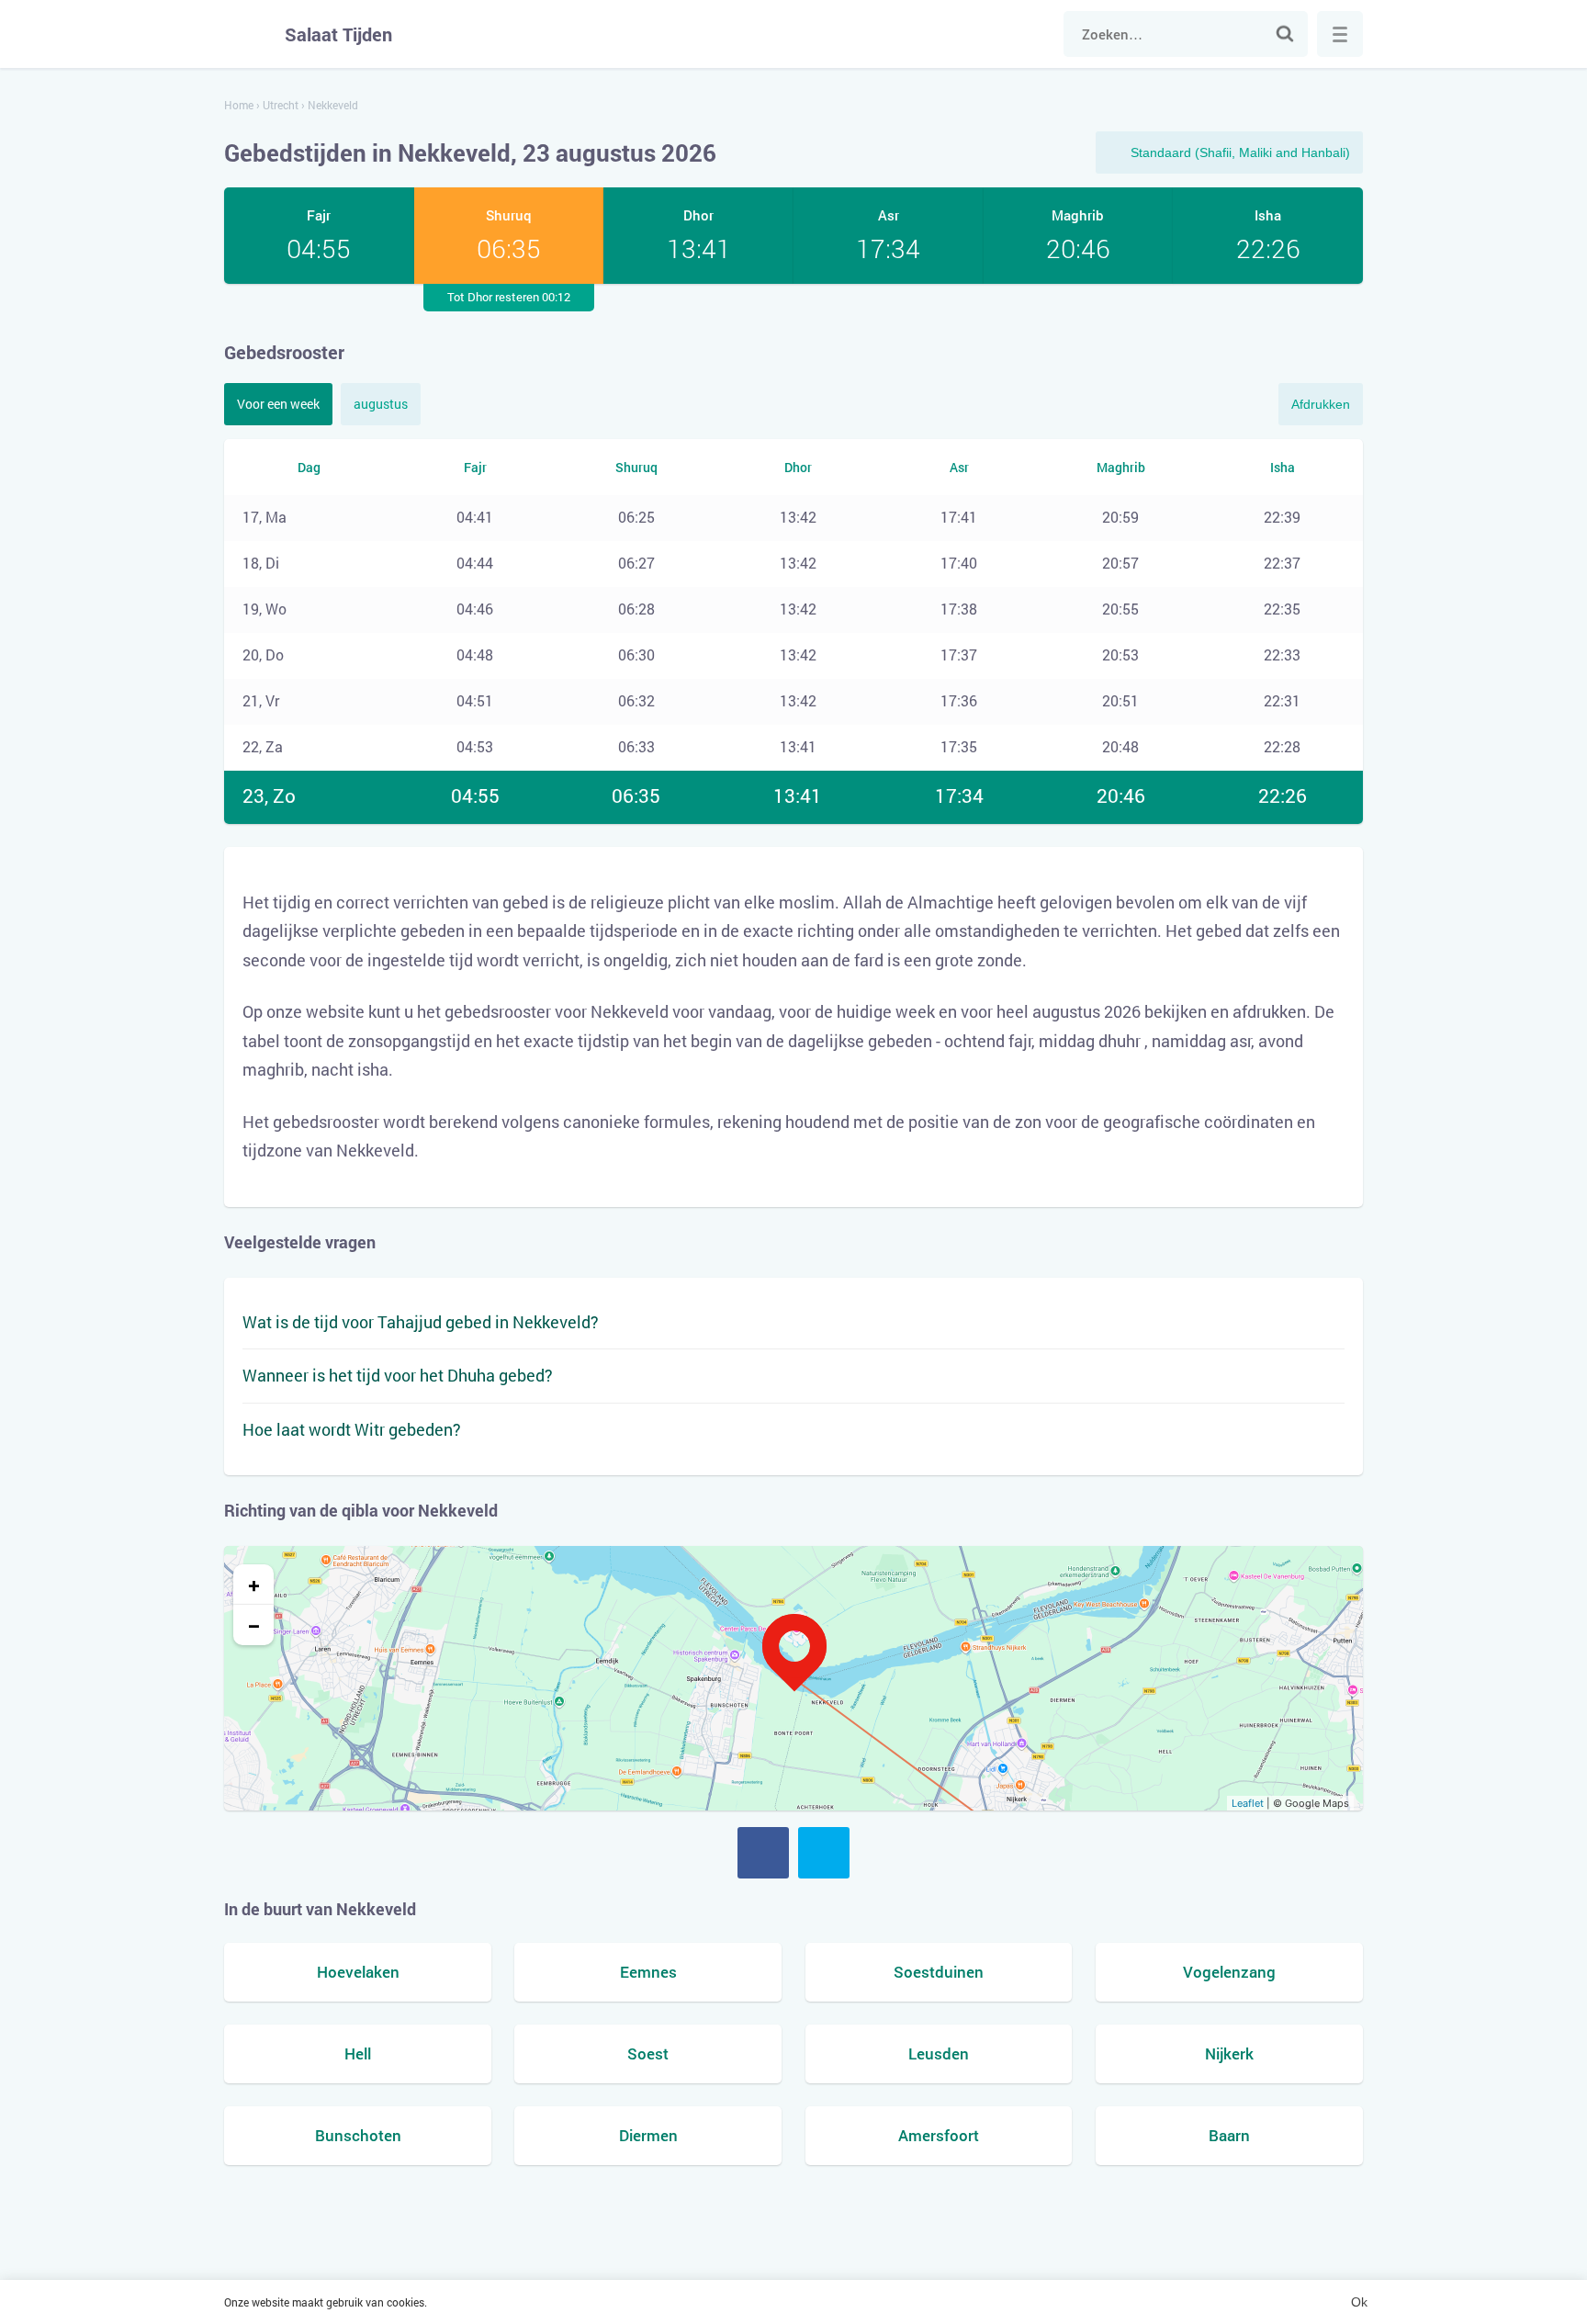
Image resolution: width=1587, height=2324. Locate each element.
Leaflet (1248, 1803)
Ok (1359, 2302)
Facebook (763, 1853)
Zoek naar (1285, 34)
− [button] (254, 1625)
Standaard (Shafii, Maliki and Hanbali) (1240, 152)
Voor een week (278, 404)
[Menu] (1340, 34)
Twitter (824, 1853)
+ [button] (254, 1585)
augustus (381, 404)
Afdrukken (1321, 404)
